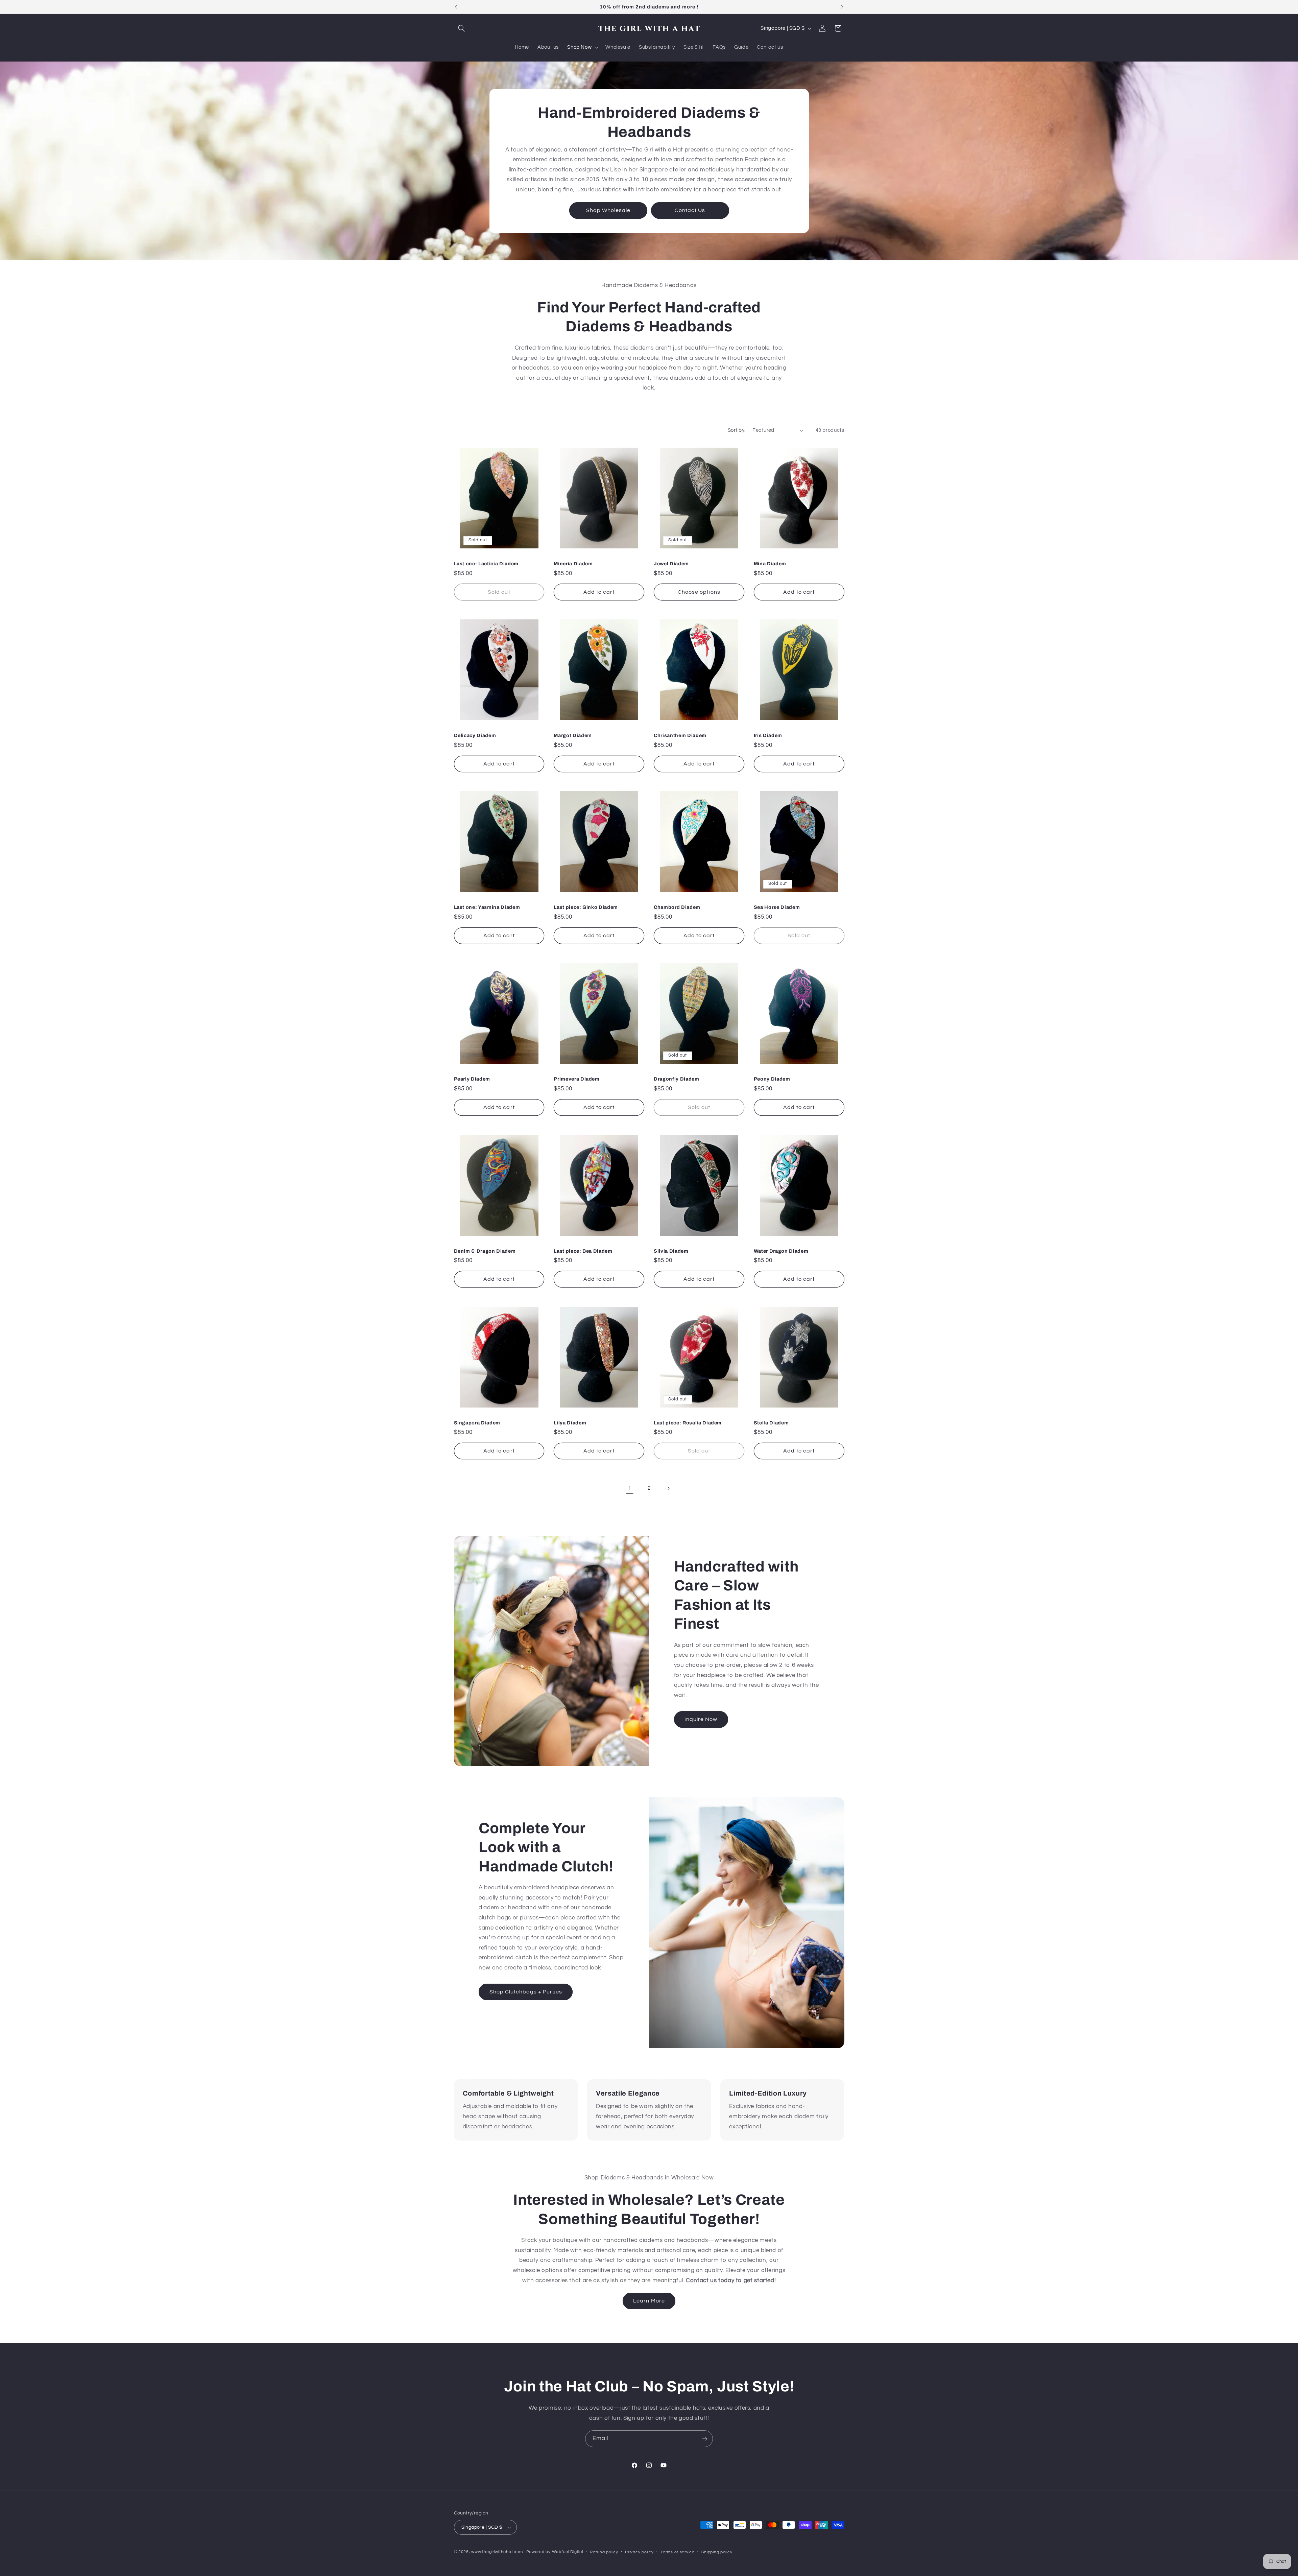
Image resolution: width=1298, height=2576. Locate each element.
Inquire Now (701, 1719)
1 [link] (630, 1488)
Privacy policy (639, 2552)
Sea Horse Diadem (777, 907)
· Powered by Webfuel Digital (554, 2552)
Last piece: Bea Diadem (583, 1251)
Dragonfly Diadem (677, 1079)
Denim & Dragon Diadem (485, 1251)
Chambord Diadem (677, 907)
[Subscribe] (705, 2439)
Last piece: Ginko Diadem (586, 907)
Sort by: (737, 430)
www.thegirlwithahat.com (497, 2552)
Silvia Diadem (671, 1251)
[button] (462, 28)
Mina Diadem (770, 564)
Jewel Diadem (671, 564)
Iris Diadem (768, 735)
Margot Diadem (573, 735)
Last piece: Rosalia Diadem (688, 1423)
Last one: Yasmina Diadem (487, 907)
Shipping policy (717, 2552)
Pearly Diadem (472, 1079)
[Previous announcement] (456, 7)
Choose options (699, 592)
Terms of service (678, 2552)
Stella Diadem (771, 1423)
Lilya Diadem (570, 1423)
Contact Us (690, 210)
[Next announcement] (842, 7)
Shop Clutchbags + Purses (526, 1992)
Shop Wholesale (608, 210)
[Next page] (668, 1488)
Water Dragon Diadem (781, 1251)
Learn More (649, 2301)
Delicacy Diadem (475, 735)
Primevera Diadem (577, 1079)
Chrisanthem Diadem (680, 735)
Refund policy (604, 2552)
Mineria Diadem (573, 564)
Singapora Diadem (477, 1423)
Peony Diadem (772, 1079)
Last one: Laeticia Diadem (486, 564)
